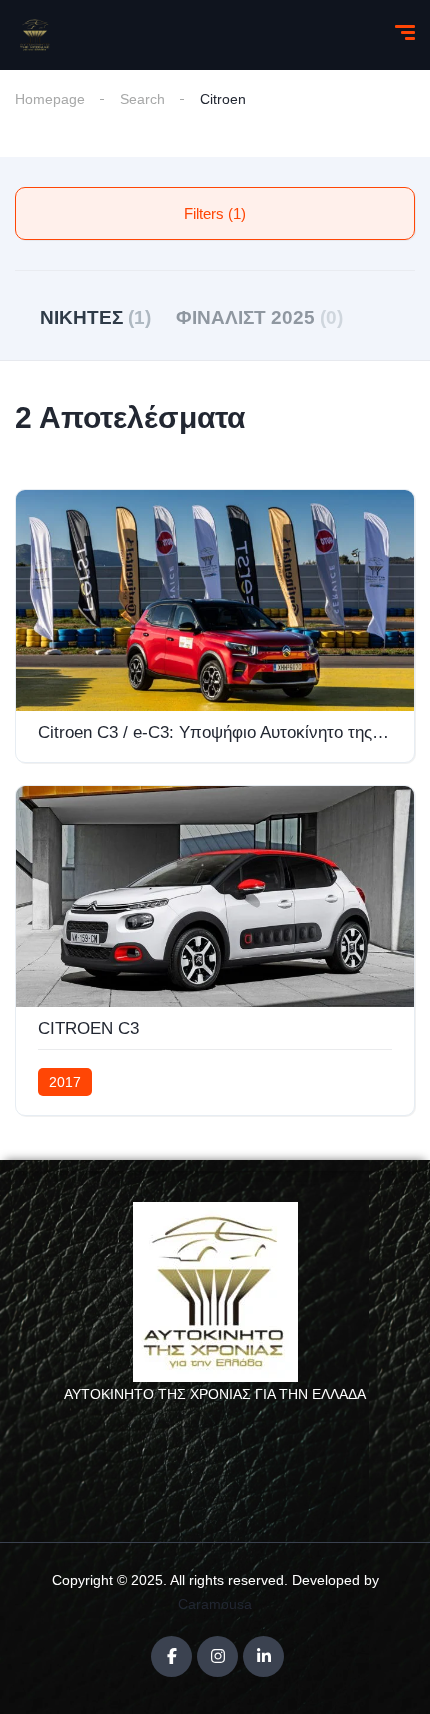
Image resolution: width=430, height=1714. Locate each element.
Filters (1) (215, 213)
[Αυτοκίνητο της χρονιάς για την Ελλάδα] (35, 35)
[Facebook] (171, 1656)
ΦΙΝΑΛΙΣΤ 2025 (259, 317)
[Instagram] (217, 1656)
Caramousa (215, 1604)
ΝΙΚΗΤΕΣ (95, 317)
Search (142, 99)
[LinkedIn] (263, 1656)
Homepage (50, 99)
